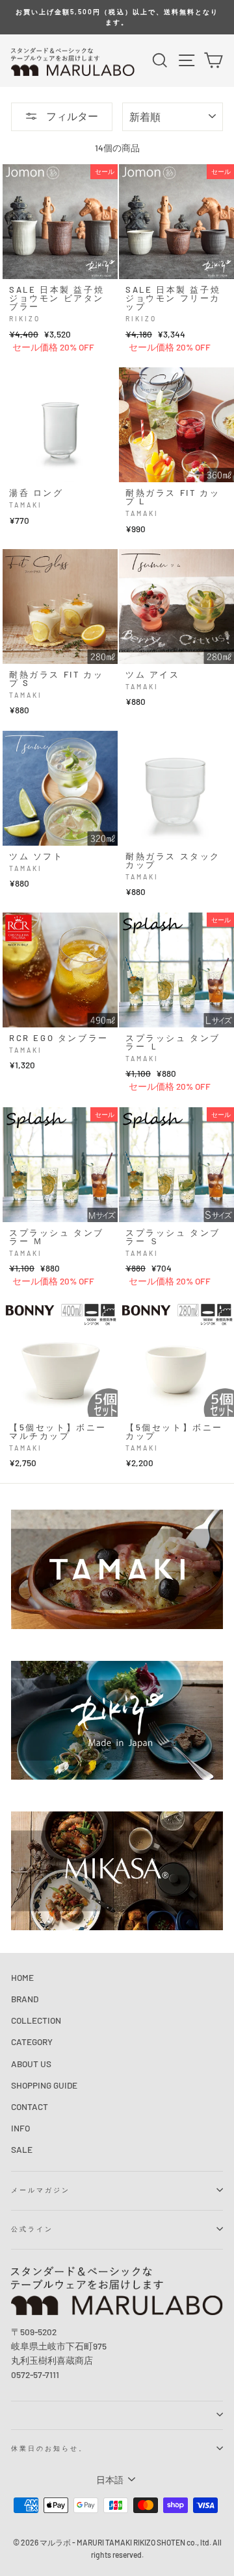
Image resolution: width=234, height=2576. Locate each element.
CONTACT (30, 2106)
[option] (117, 17)
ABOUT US (31, 2064)
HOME (22, 1977)
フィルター (71, 116)
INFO (20, 2128)
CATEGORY (32, 2042)
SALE (22, 2149)
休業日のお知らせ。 (49, 2448)
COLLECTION (36, 2020)
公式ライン (32, 2229)
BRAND (25, 1999)
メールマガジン (41, 2190)
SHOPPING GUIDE (44, 2085)
